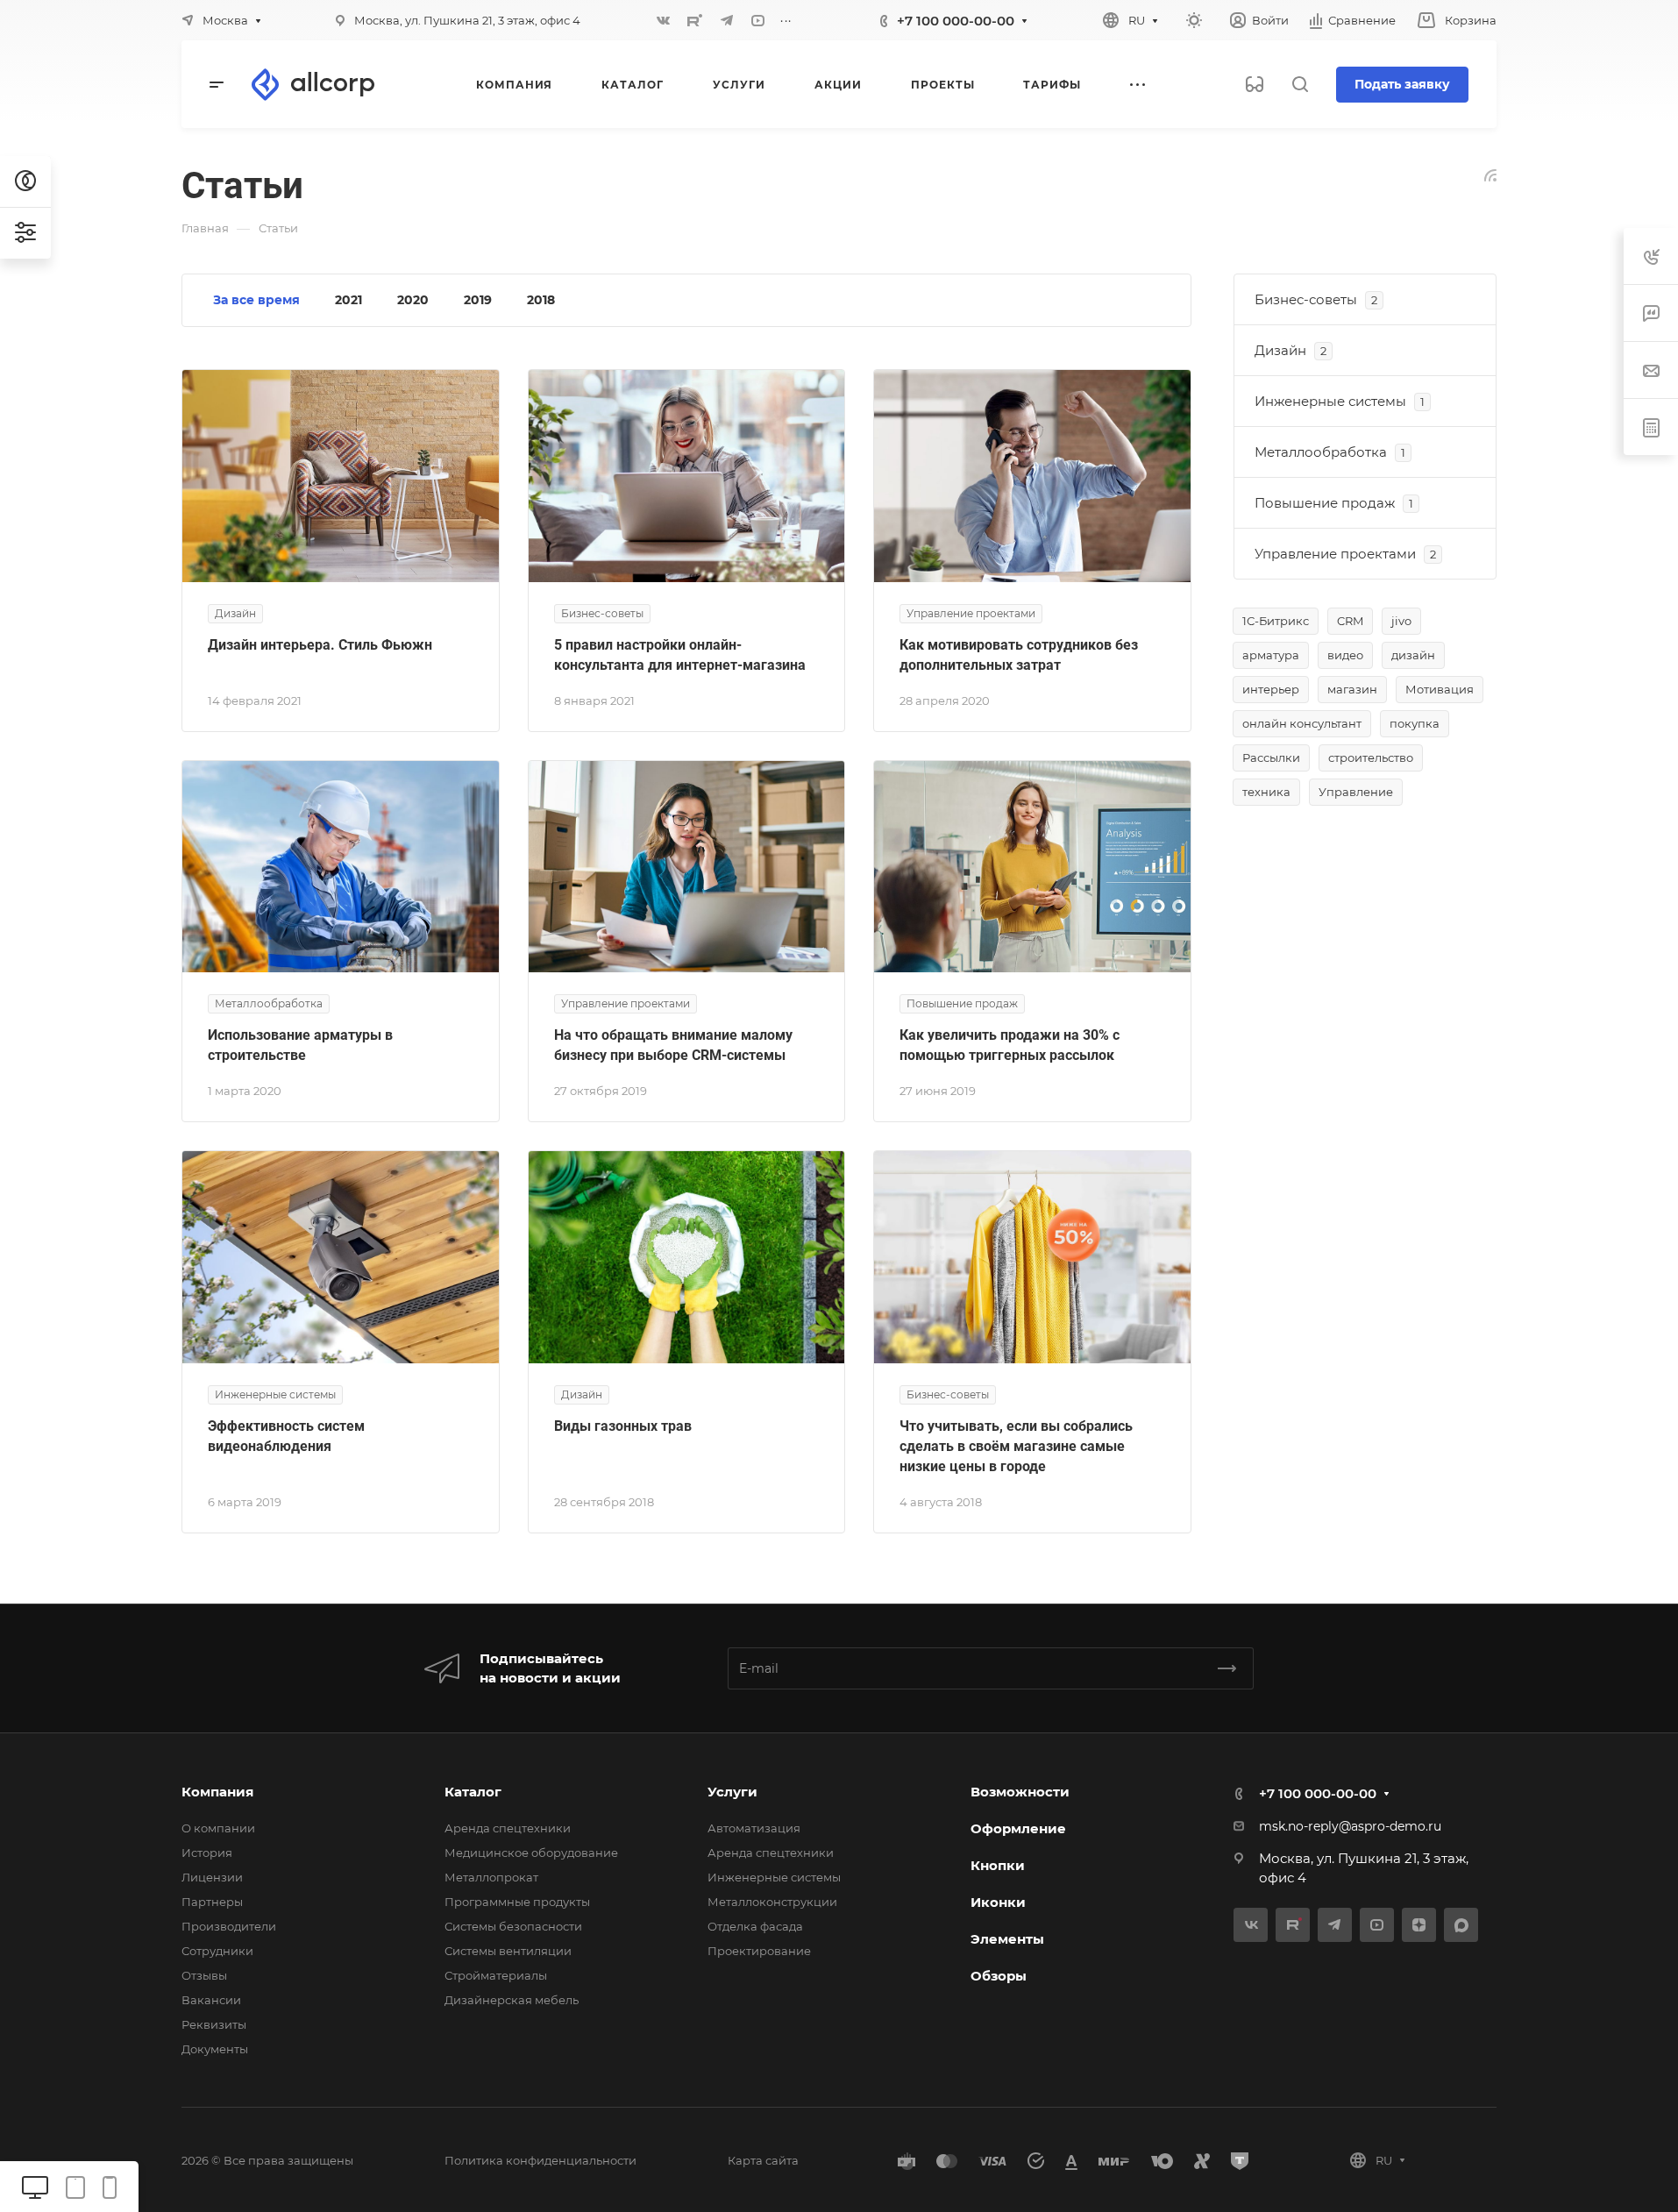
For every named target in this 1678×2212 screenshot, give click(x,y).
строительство (1371, 757)
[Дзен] (1419, 1925)
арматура (1271, 655)
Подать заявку (1402, 84)
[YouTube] (758, 20)
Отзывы (204, 1975)
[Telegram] (727, 20)
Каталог (473, 1792)
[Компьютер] (35, 2186)
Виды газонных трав (623, 1426)
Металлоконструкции (772, 1902)
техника (1266, 792)
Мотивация (1440, 689)
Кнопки (998, 1865)
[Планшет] (75, 2186)
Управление (1356, 792)
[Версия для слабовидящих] (1255, 84)
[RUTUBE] (695, 20)
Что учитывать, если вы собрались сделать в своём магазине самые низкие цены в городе (1016, 1446)
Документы (215, 2049)
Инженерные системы (774, 1877)
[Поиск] (1300, 85)
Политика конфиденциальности (540, 2160)
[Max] (1461, 1925)
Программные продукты (517, 1902)
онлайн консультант (1302, 723)
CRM (1350, 621)
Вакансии (211, 2000)
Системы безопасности (513, 1926)
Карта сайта (763, 2160)
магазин (1352, 689)
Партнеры (212, 1902)
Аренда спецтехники (508, 1828)
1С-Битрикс (1276, 621)
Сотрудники (217, 1951)
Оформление (1018, 1828)
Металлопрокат (491, 1877)
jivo (1401, 621)
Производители (229, 1926)
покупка (1415, 723)
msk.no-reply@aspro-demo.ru (1350, 1826)
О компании (218, 1828)
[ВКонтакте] (664, 20)
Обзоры (999, 1976)
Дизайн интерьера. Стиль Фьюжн (320, 645)
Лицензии (212, 1877)
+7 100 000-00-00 (956, 21)
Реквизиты (214, 2024)
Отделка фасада (755, 1926)
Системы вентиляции (508, 1951)
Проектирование (759, 1951)
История (207, 1853)
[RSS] (1490, 174)
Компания (217, 1792)
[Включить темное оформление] (1194, 20)
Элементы (1007, 1939)
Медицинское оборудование (531, 1853)
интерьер (1271, 689)
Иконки (998, 1902)
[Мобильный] (110, 2186)
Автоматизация (754, 1828)
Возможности (1020, 1792)
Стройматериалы (496, 1975)
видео (1345, 655)
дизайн (1413, 655)
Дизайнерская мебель (512, 2000)
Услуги (732, 1792)
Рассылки (1271, 757)
